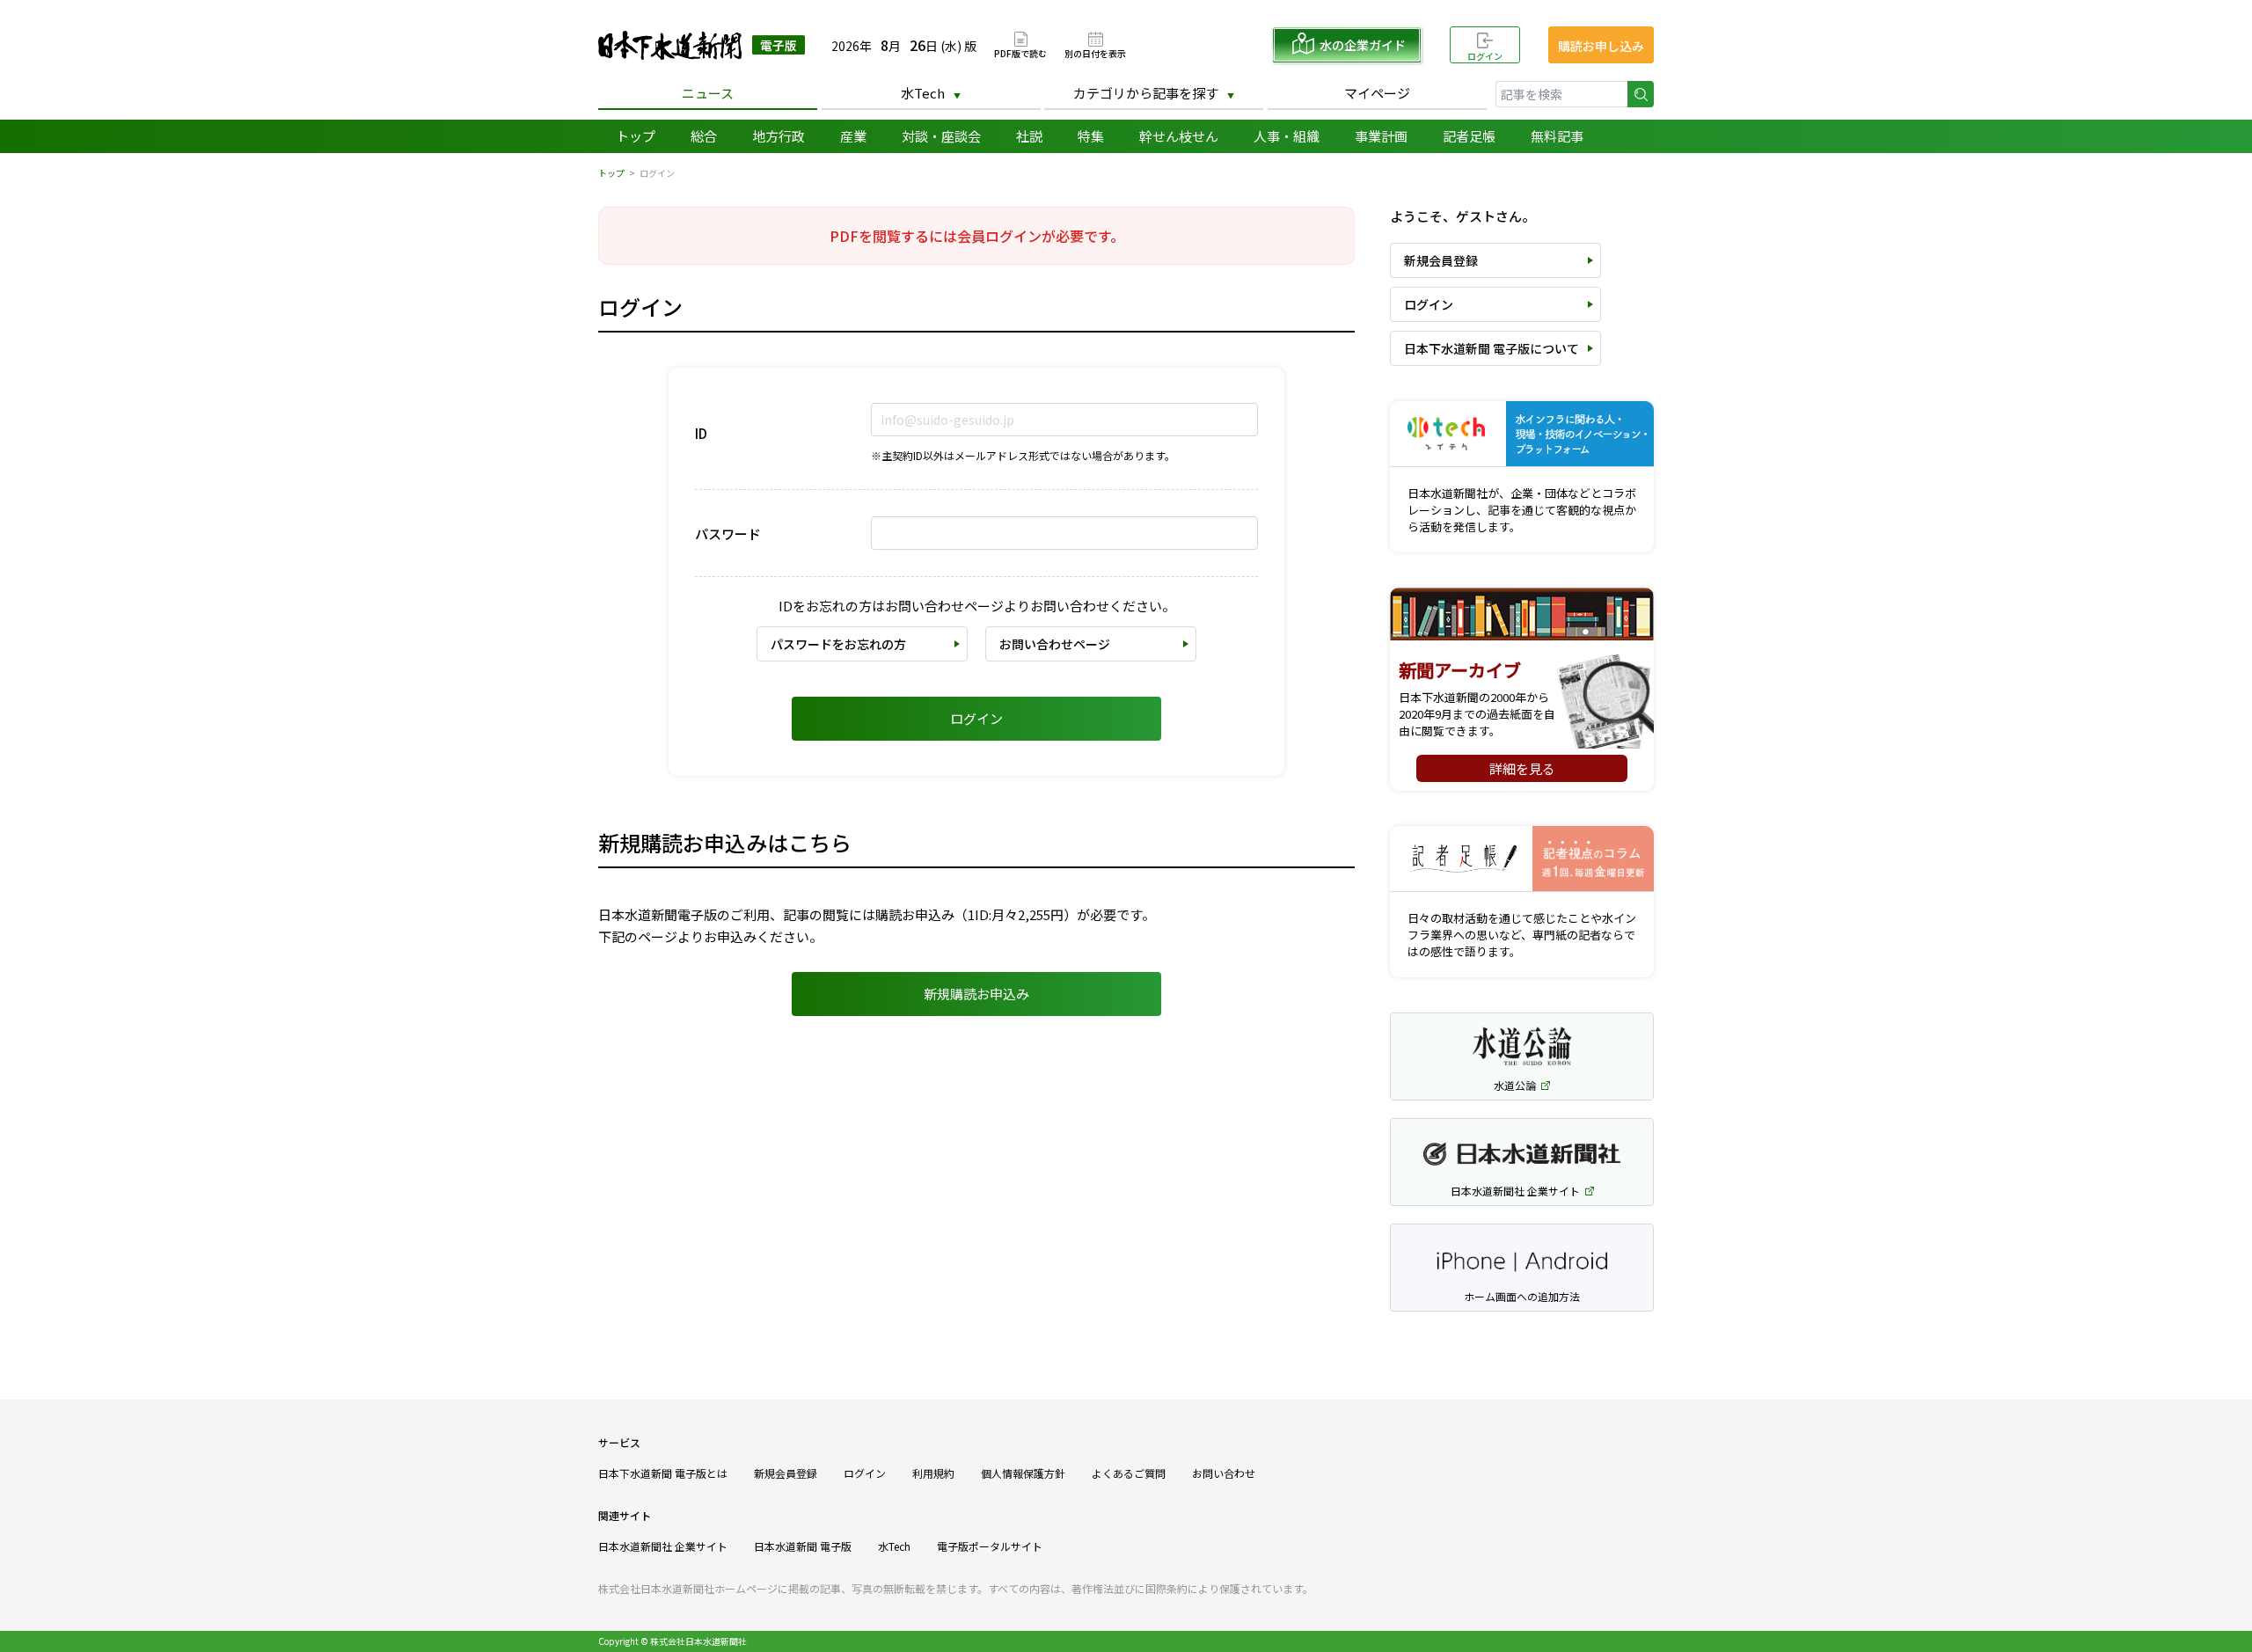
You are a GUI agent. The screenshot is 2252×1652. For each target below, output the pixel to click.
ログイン (1485, 56)
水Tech (923, 93)
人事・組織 (1287, 136)
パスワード (728, 534)
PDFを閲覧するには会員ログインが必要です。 (977, 236)
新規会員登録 (1441, 260)
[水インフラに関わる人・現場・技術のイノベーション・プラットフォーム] (1522, 434)
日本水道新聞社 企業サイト (663, 1546)
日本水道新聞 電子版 (803, 1546)
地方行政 (779, 136)
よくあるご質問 (1129, 1473)
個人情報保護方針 (1023, 1473)
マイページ (1377, 93)
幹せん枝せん (1179, 136)
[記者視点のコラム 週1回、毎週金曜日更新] (1522, 859)
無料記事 (1557, 136)
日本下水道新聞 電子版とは (663, 1473)
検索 (1641, 94)
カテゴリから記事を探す (1146, 93)
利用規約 (933, 1473)
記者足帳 (1469, 136)
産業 (853, 136)
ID (701, 433)
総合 (704, 136)
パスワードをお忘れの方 (838, 644)
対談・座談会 (941, 136)
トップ (636, 136)
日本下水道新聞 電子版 (702, 45)
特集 (1091, 136)
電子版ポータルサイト (990, 1546)
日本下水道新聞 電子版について (1492, 348)
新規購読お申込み (976, 994)
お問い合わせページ (1055, 644)
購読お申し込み (1601, 46)
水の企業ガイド (1363, 45)
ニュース (708, 93)
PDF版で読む (1020, 52)
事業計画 (1381, 136)
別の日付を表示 (1095, 52)
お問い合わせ (1224, 1473)
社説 (1029, 136)
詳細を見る (1522, 768)
